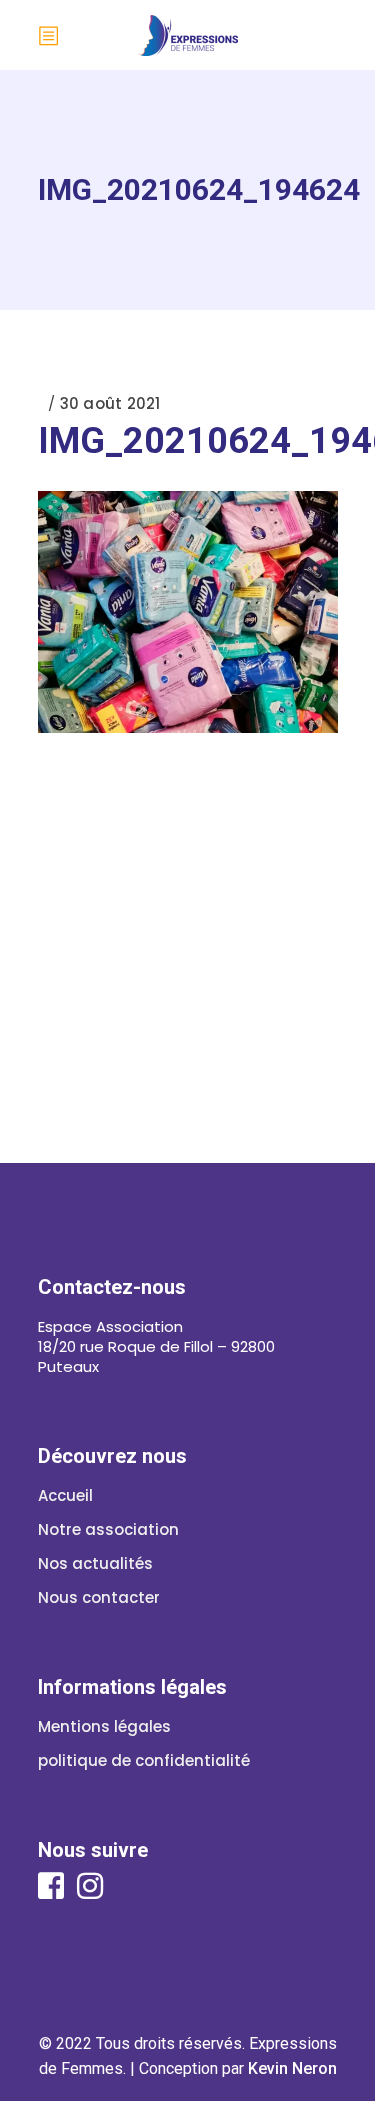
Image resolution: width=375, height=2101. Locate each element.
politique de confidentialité (144, 1760)
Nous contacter (99, 1597)
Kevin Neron (292, 2068)
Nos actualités (95, 1563)
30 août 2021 (110, 403)
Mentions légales (104, 1726)
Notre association (108, 1529)
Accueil (65, 1495)
